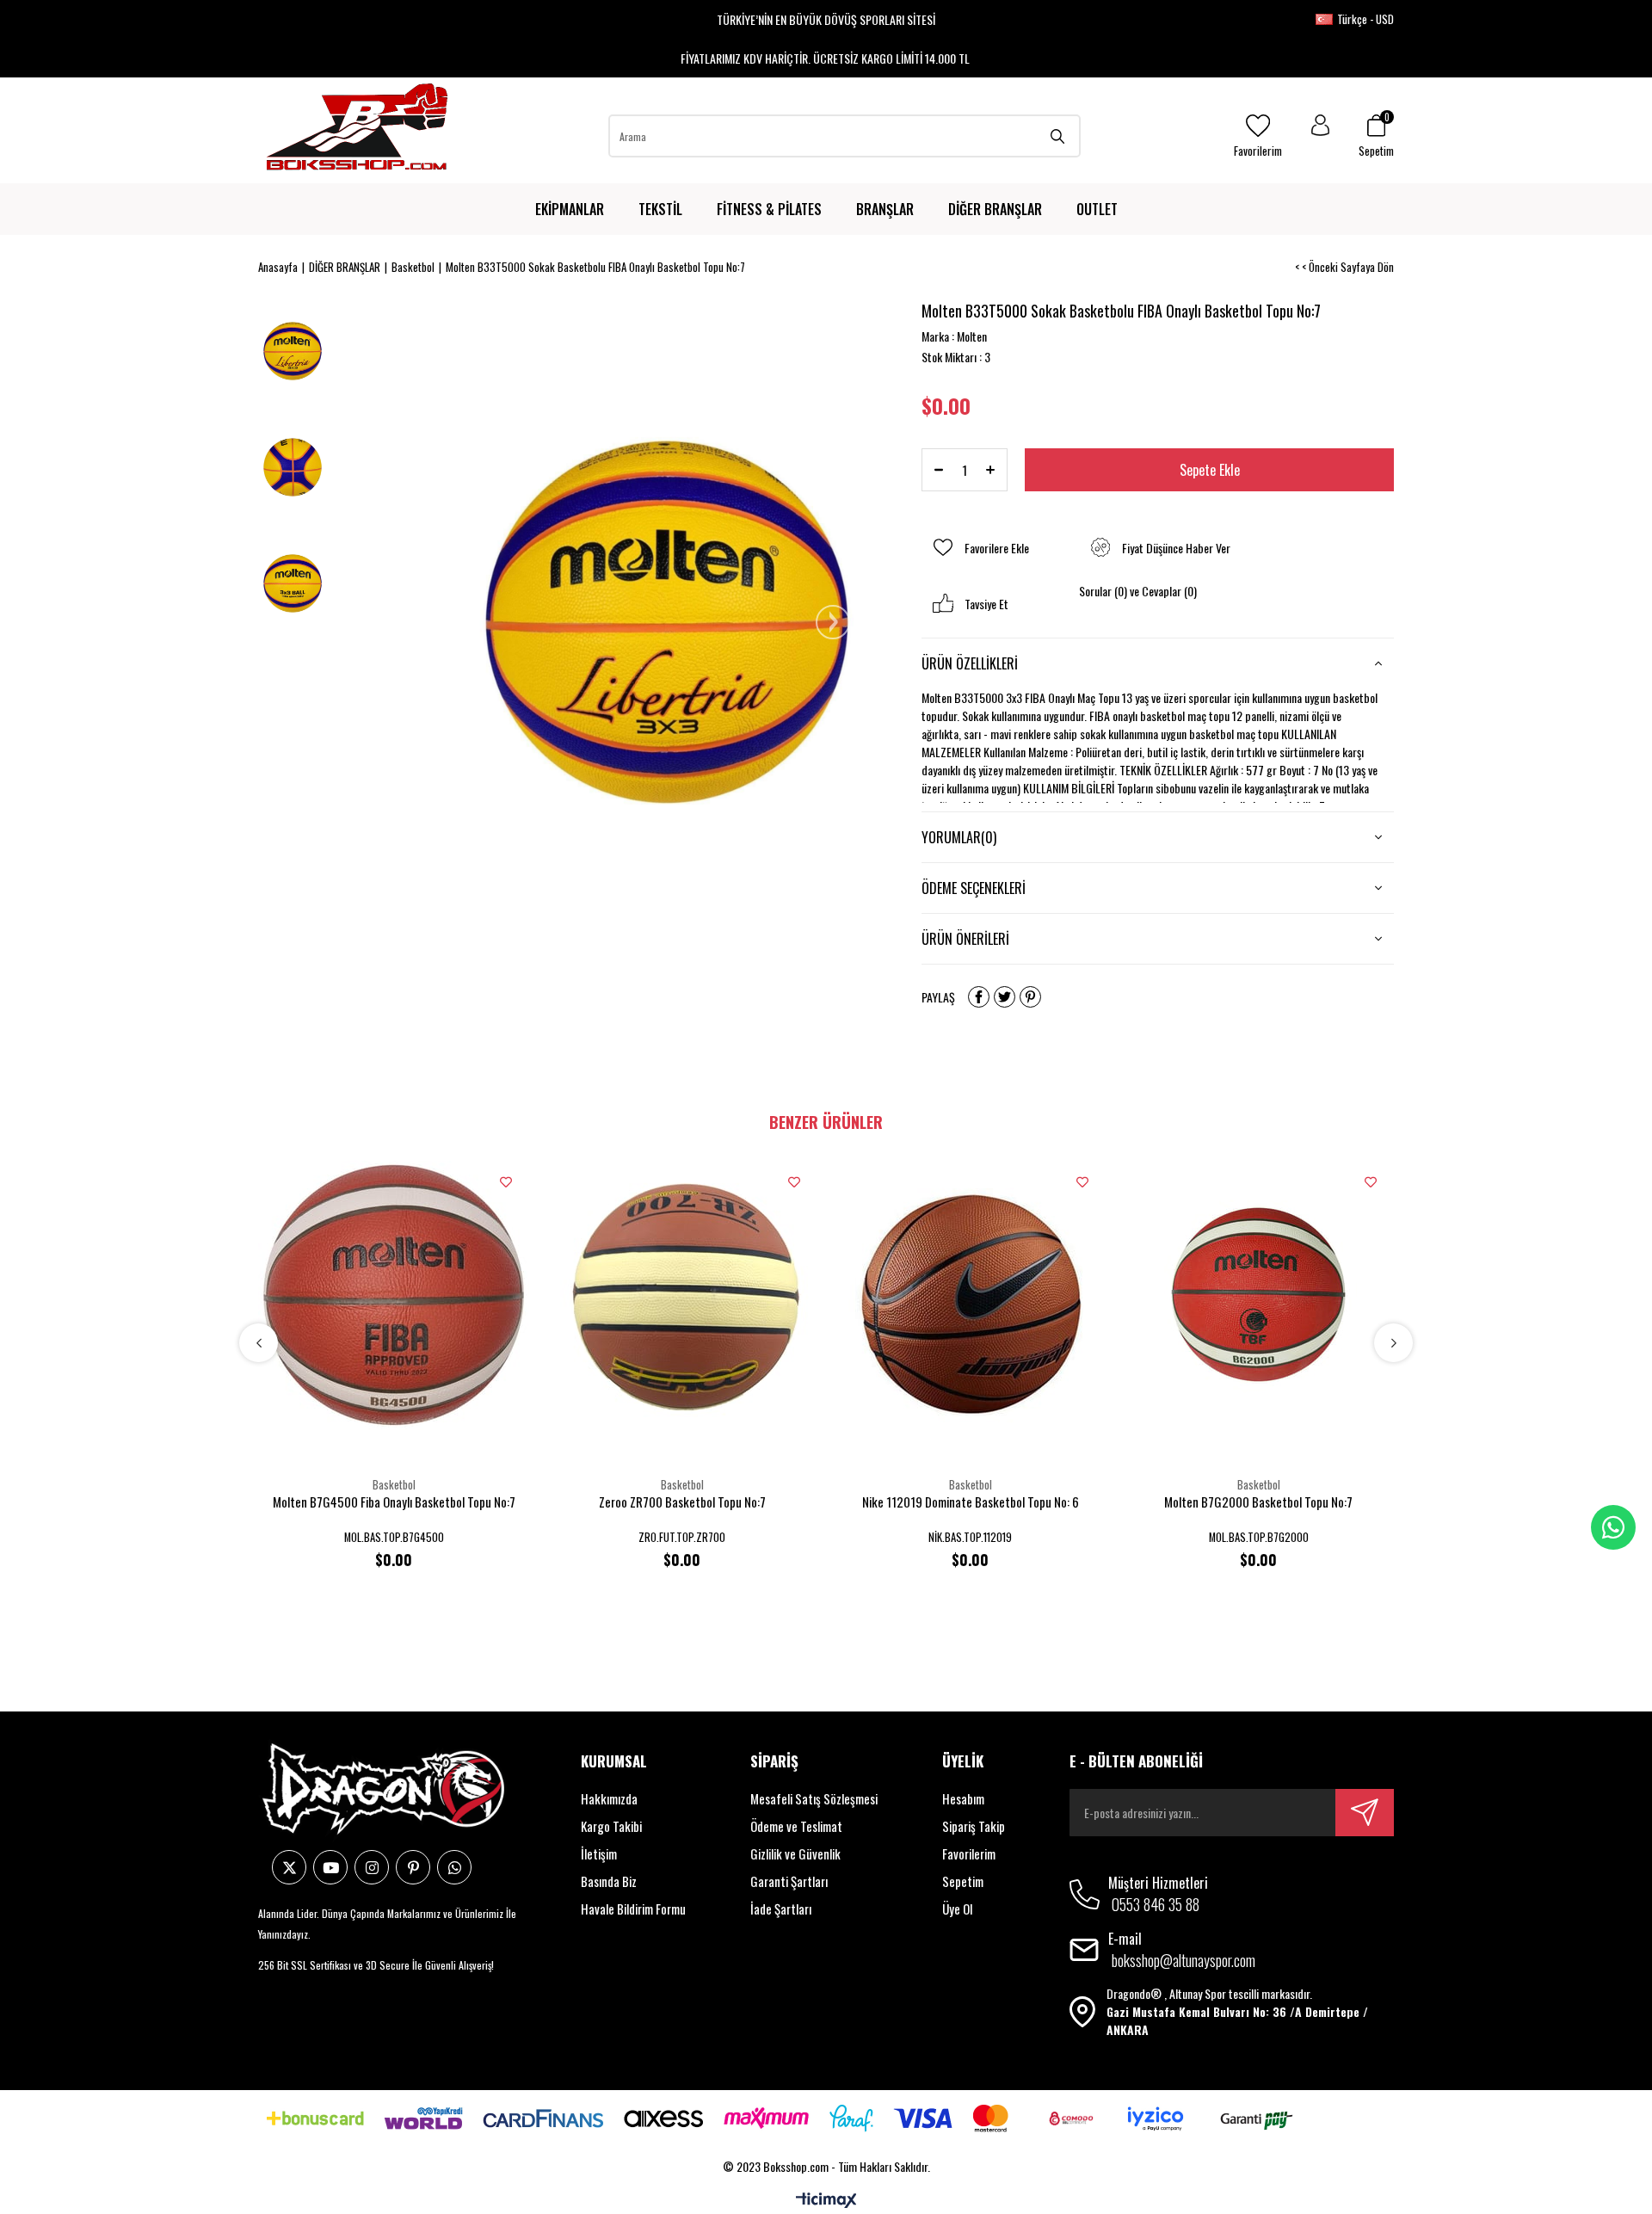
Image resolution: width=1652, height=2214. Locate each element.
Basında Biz (609, 1881)
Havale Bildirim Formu (633, 1909)
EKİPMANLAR (570, 209)
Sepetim (963, 1881)
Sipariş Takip (974, 1826)
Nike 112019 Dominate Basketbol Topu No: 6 (971, 1502)
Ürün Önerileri (965, 939)
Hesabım (963, 1798)
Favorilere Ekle (506, 1182)
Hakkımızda (609, 1798)
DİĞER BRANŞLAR (995, 209)
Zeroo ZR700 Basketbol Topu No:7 (682, 1502)
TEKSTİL (660, 209)
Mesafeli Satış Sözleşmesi (814, 1798)
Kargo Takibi (611, 1826)
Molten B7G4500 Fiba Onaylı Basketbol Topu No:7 (394, 1502)
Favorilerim (969, 1853)
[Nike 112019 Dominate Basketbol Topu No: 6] (970, 1295)
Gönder (1365, 1813)
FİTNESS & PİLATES (769, 209)
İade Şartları (781, 1909)
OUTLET (1097, 209)
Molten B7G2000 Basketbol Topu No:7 (1258, 1502)
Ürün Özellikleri (970, 663)
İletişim (599, 1853)
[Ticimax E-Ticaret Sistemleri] (826, 2201)
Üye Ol (957, 1909)
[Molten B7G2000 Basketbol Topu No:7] (1258, 1295)
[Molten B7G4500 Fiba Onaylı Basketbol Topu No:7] (394, 1295)
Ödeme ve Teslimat (796, 1826)
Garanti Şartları (789, 1881)
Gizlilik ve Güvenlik (795, 1853)
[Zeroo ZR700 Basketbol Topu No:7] (682, 1295)
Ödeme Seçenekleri (974, 888)
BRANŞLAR (885, 209)
